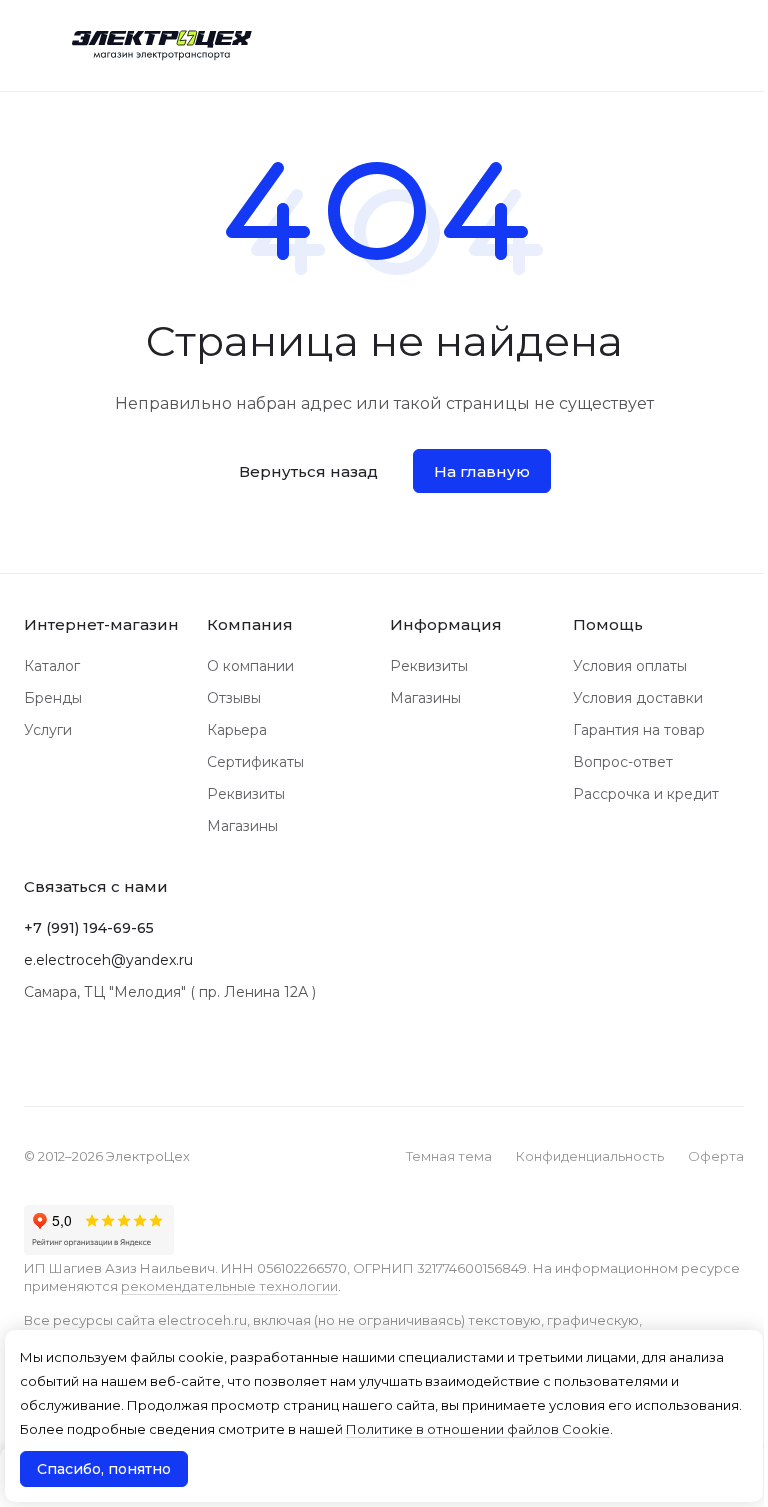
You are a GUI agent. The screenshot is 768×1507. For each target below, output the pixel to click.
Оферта (716, 1156)
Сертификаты (255, 762)
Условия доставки (638, 698)
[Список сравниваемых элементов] (626, 45)
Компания (250, 624)
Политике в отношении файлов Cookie (478, 1429)
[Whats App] (76, 1054)
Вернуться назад (308, 471)
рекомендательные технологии (229, 1286)
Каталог (52, 666)
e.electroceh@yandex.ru (108, 960)
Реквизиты (246, 794)
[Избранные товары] (677, 45)
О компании (250, 666)
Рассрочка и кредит (646, 794)
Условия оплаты (630, 666)
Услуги (48, 730)
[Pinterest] (116, 1054)
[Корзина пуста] (732, 45)
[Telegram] (36, 1054)
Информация (446, 624)
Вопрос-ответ (623, 762)
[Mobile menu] (32, 45)
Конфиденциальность (590, 1156)
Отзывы (234, 698)
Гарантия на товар (639, 730)
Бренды (53, 698)
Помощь (608, 624)
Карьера (237, 730)
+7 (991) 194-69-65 (89, 928)
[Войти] (574, 45)
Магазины (242, 826)
